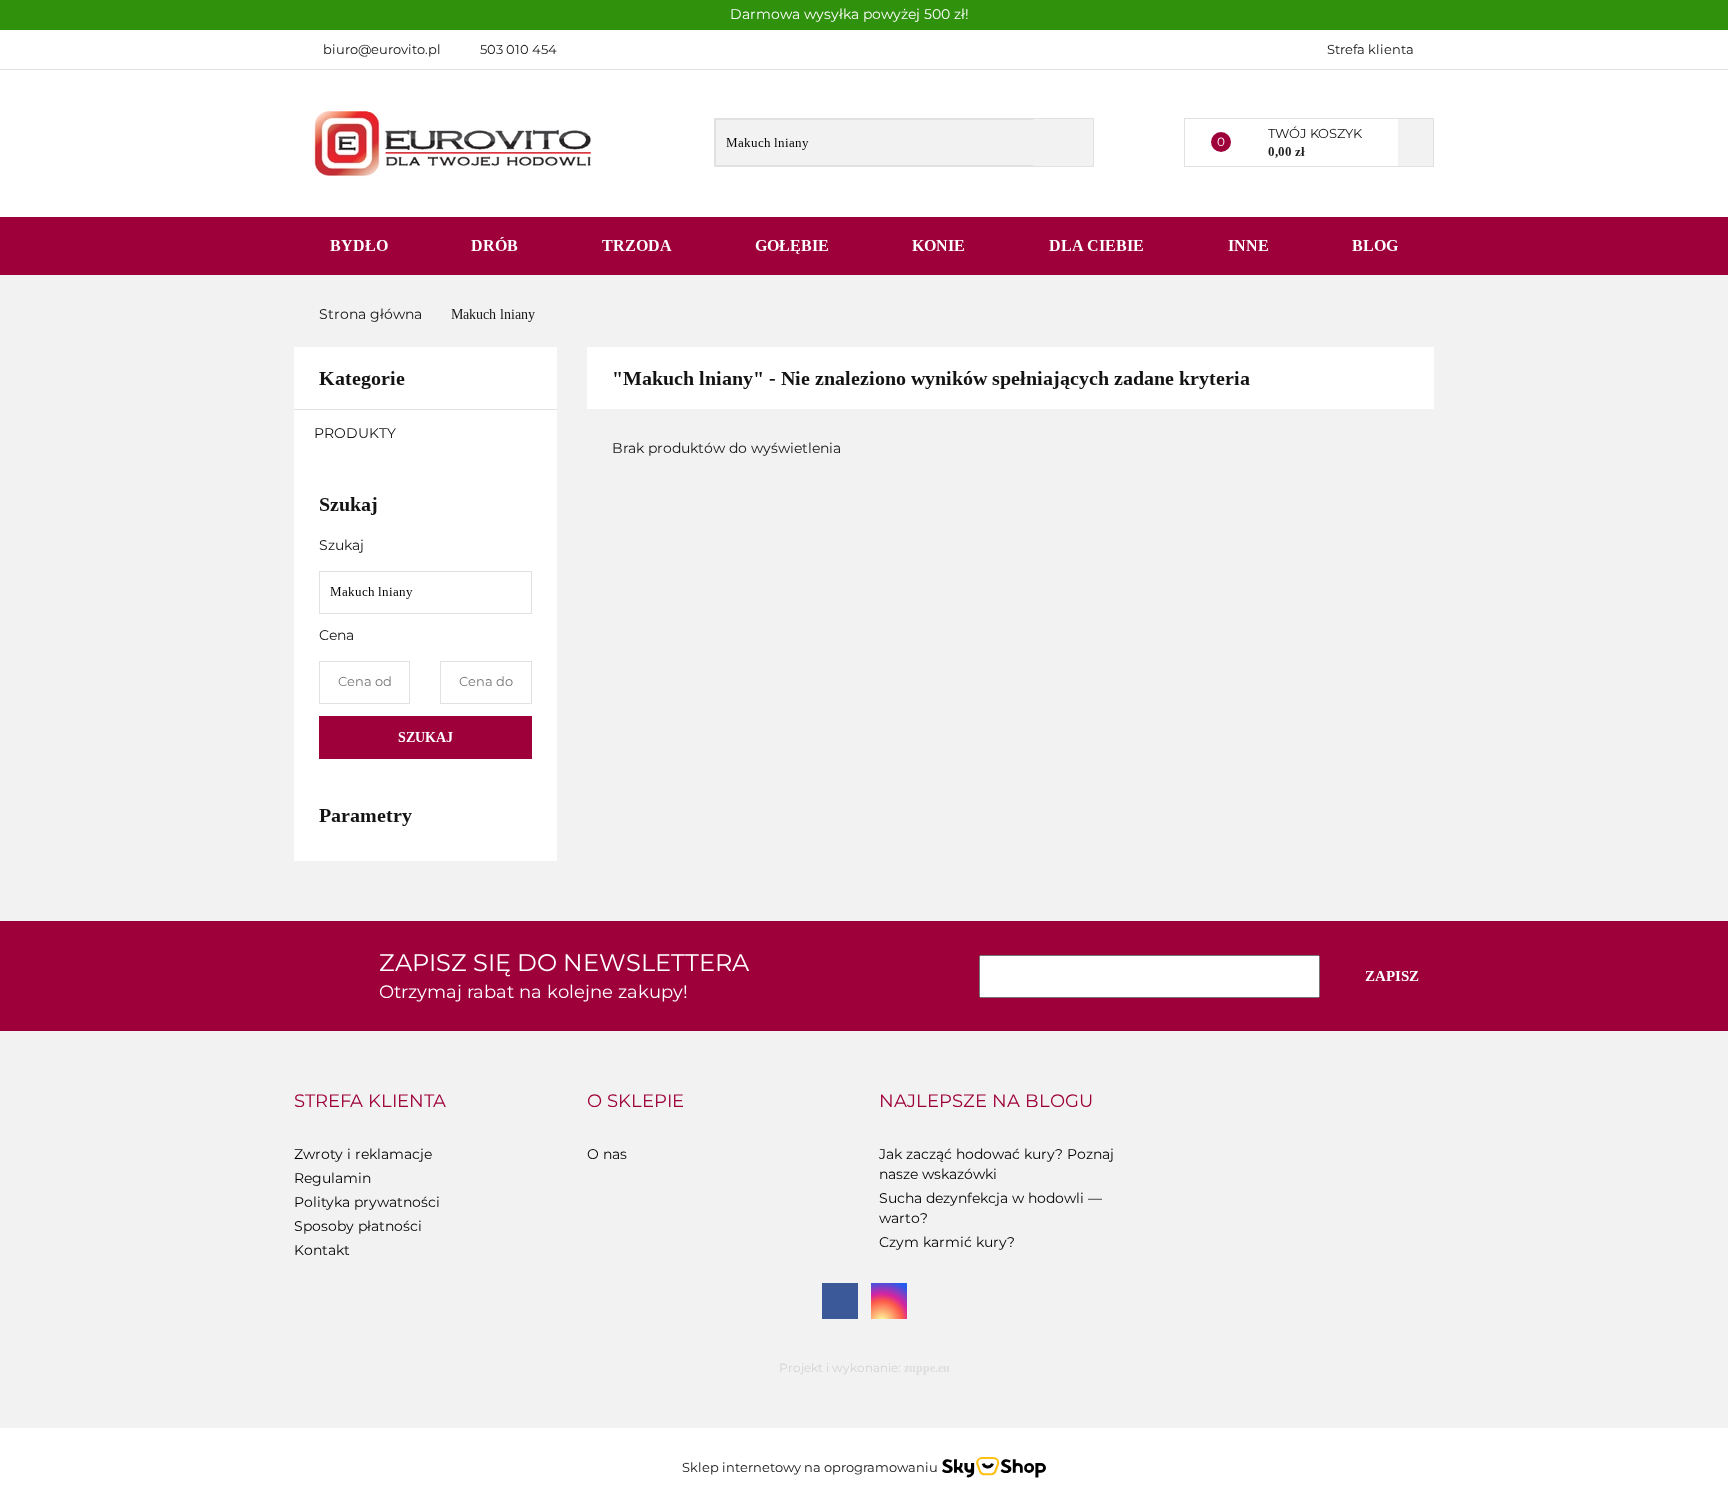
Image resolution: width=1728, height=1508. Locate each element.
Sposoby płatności (358, 1226)
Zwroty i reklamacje (363, 1154)
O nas (607, 1154)
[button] (370, 1102)
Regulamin (332, 1178)
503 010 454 (518, 49)
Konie (940, 245)
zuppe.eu (927, 1368)
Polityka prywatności (367, 1202)
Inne (1250, 245)
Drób (496, 245)
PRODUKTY (357, 433)
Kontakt (322, 1250)
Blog (1375, 245)
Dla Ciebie (1098, 245)
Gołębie (794, 245)
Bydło (361, 245)
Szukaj (425, 737)
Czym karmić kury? (947, 1242)
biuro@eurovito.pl (382, 49)
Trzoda (638, 245)
